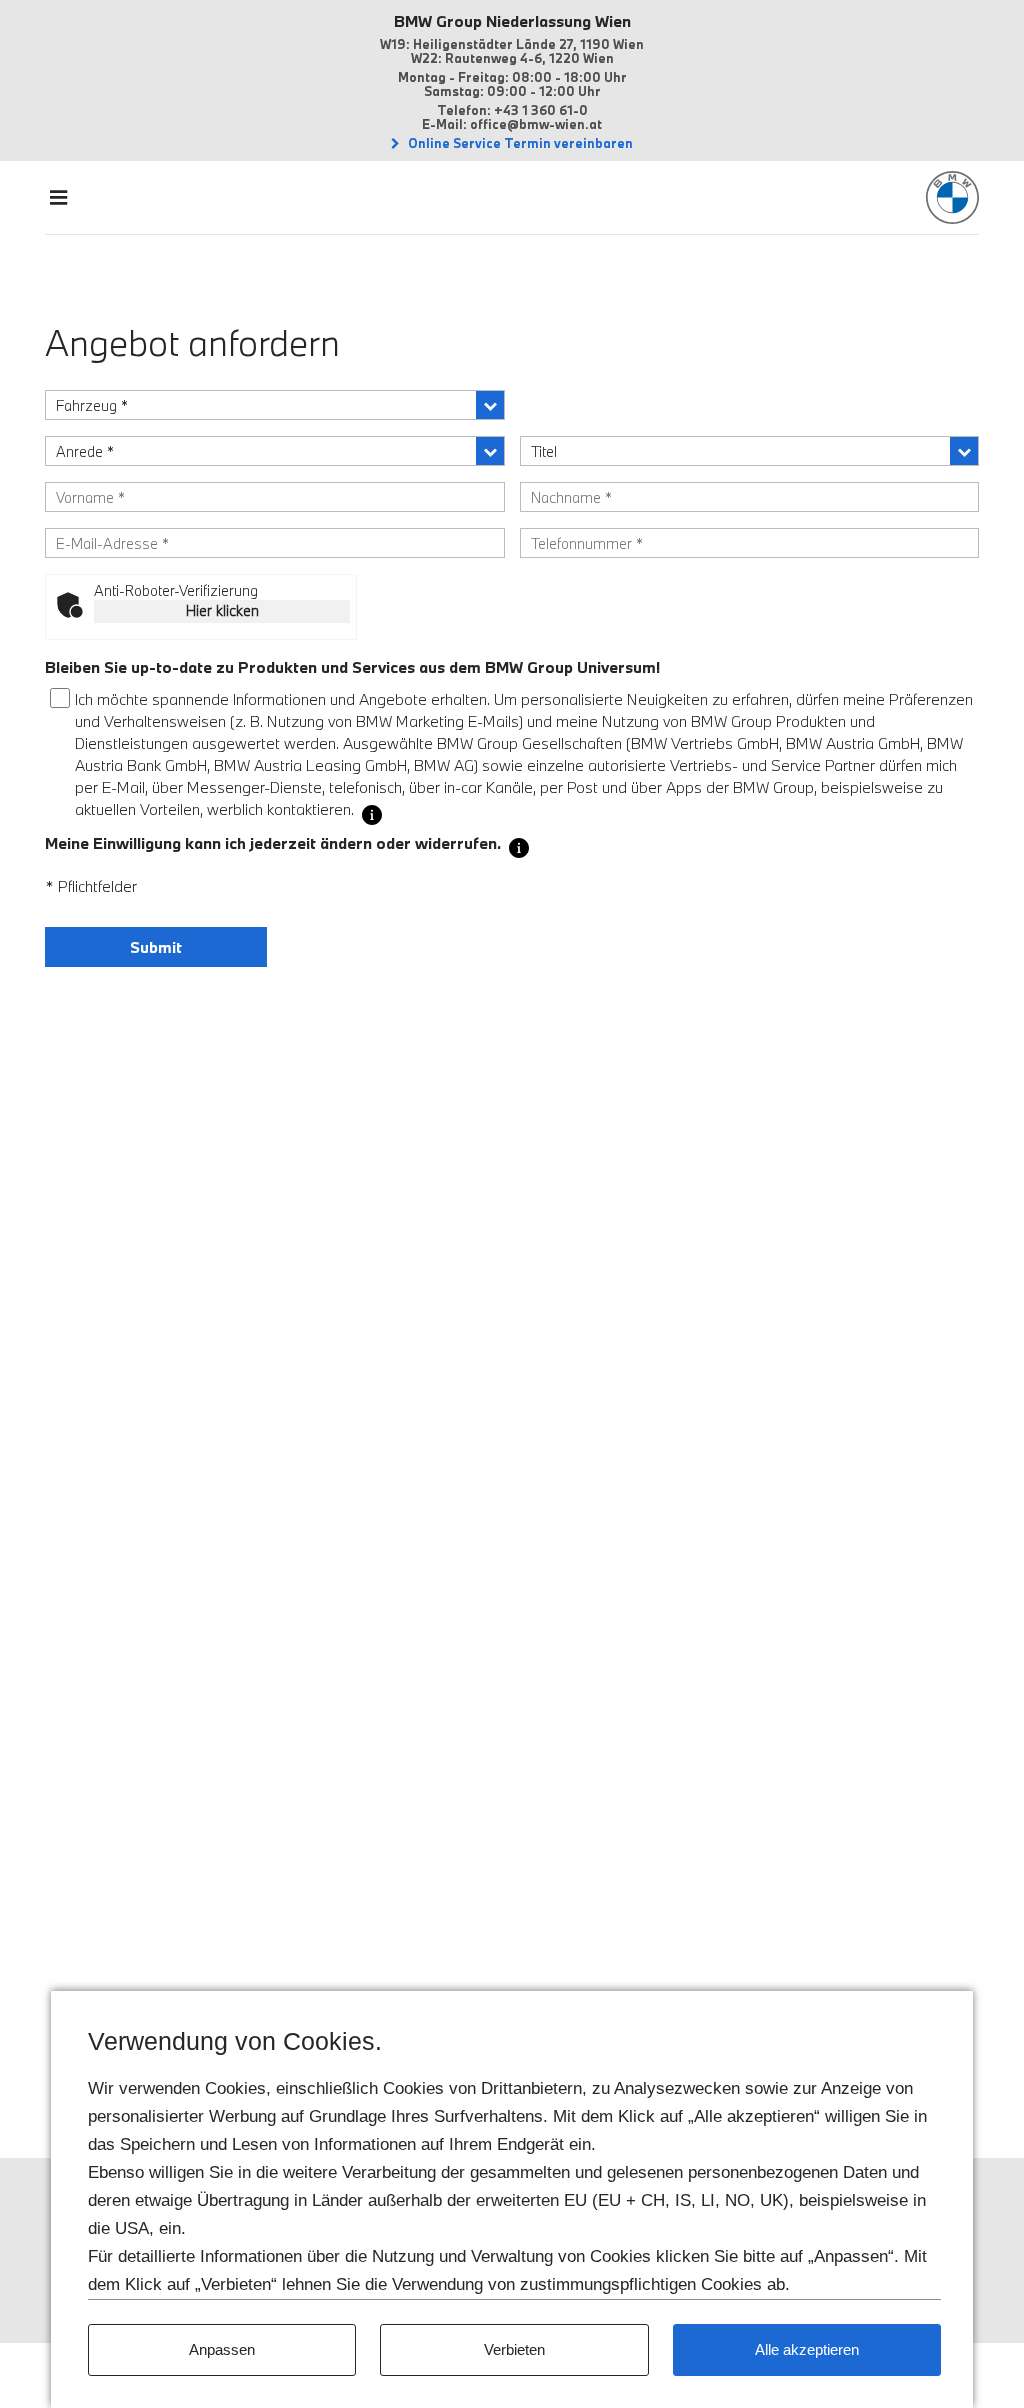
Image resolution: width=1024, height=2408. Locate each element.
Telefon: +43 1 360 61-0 (512, 110)
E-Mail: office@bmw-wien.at (512, 124)
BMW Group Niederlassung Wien (512, 21)
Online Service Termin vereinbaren (519, 143)
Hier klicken (222, 610)
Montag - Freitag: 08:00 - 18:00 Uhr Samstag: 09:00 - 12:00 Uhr (512, 84)
